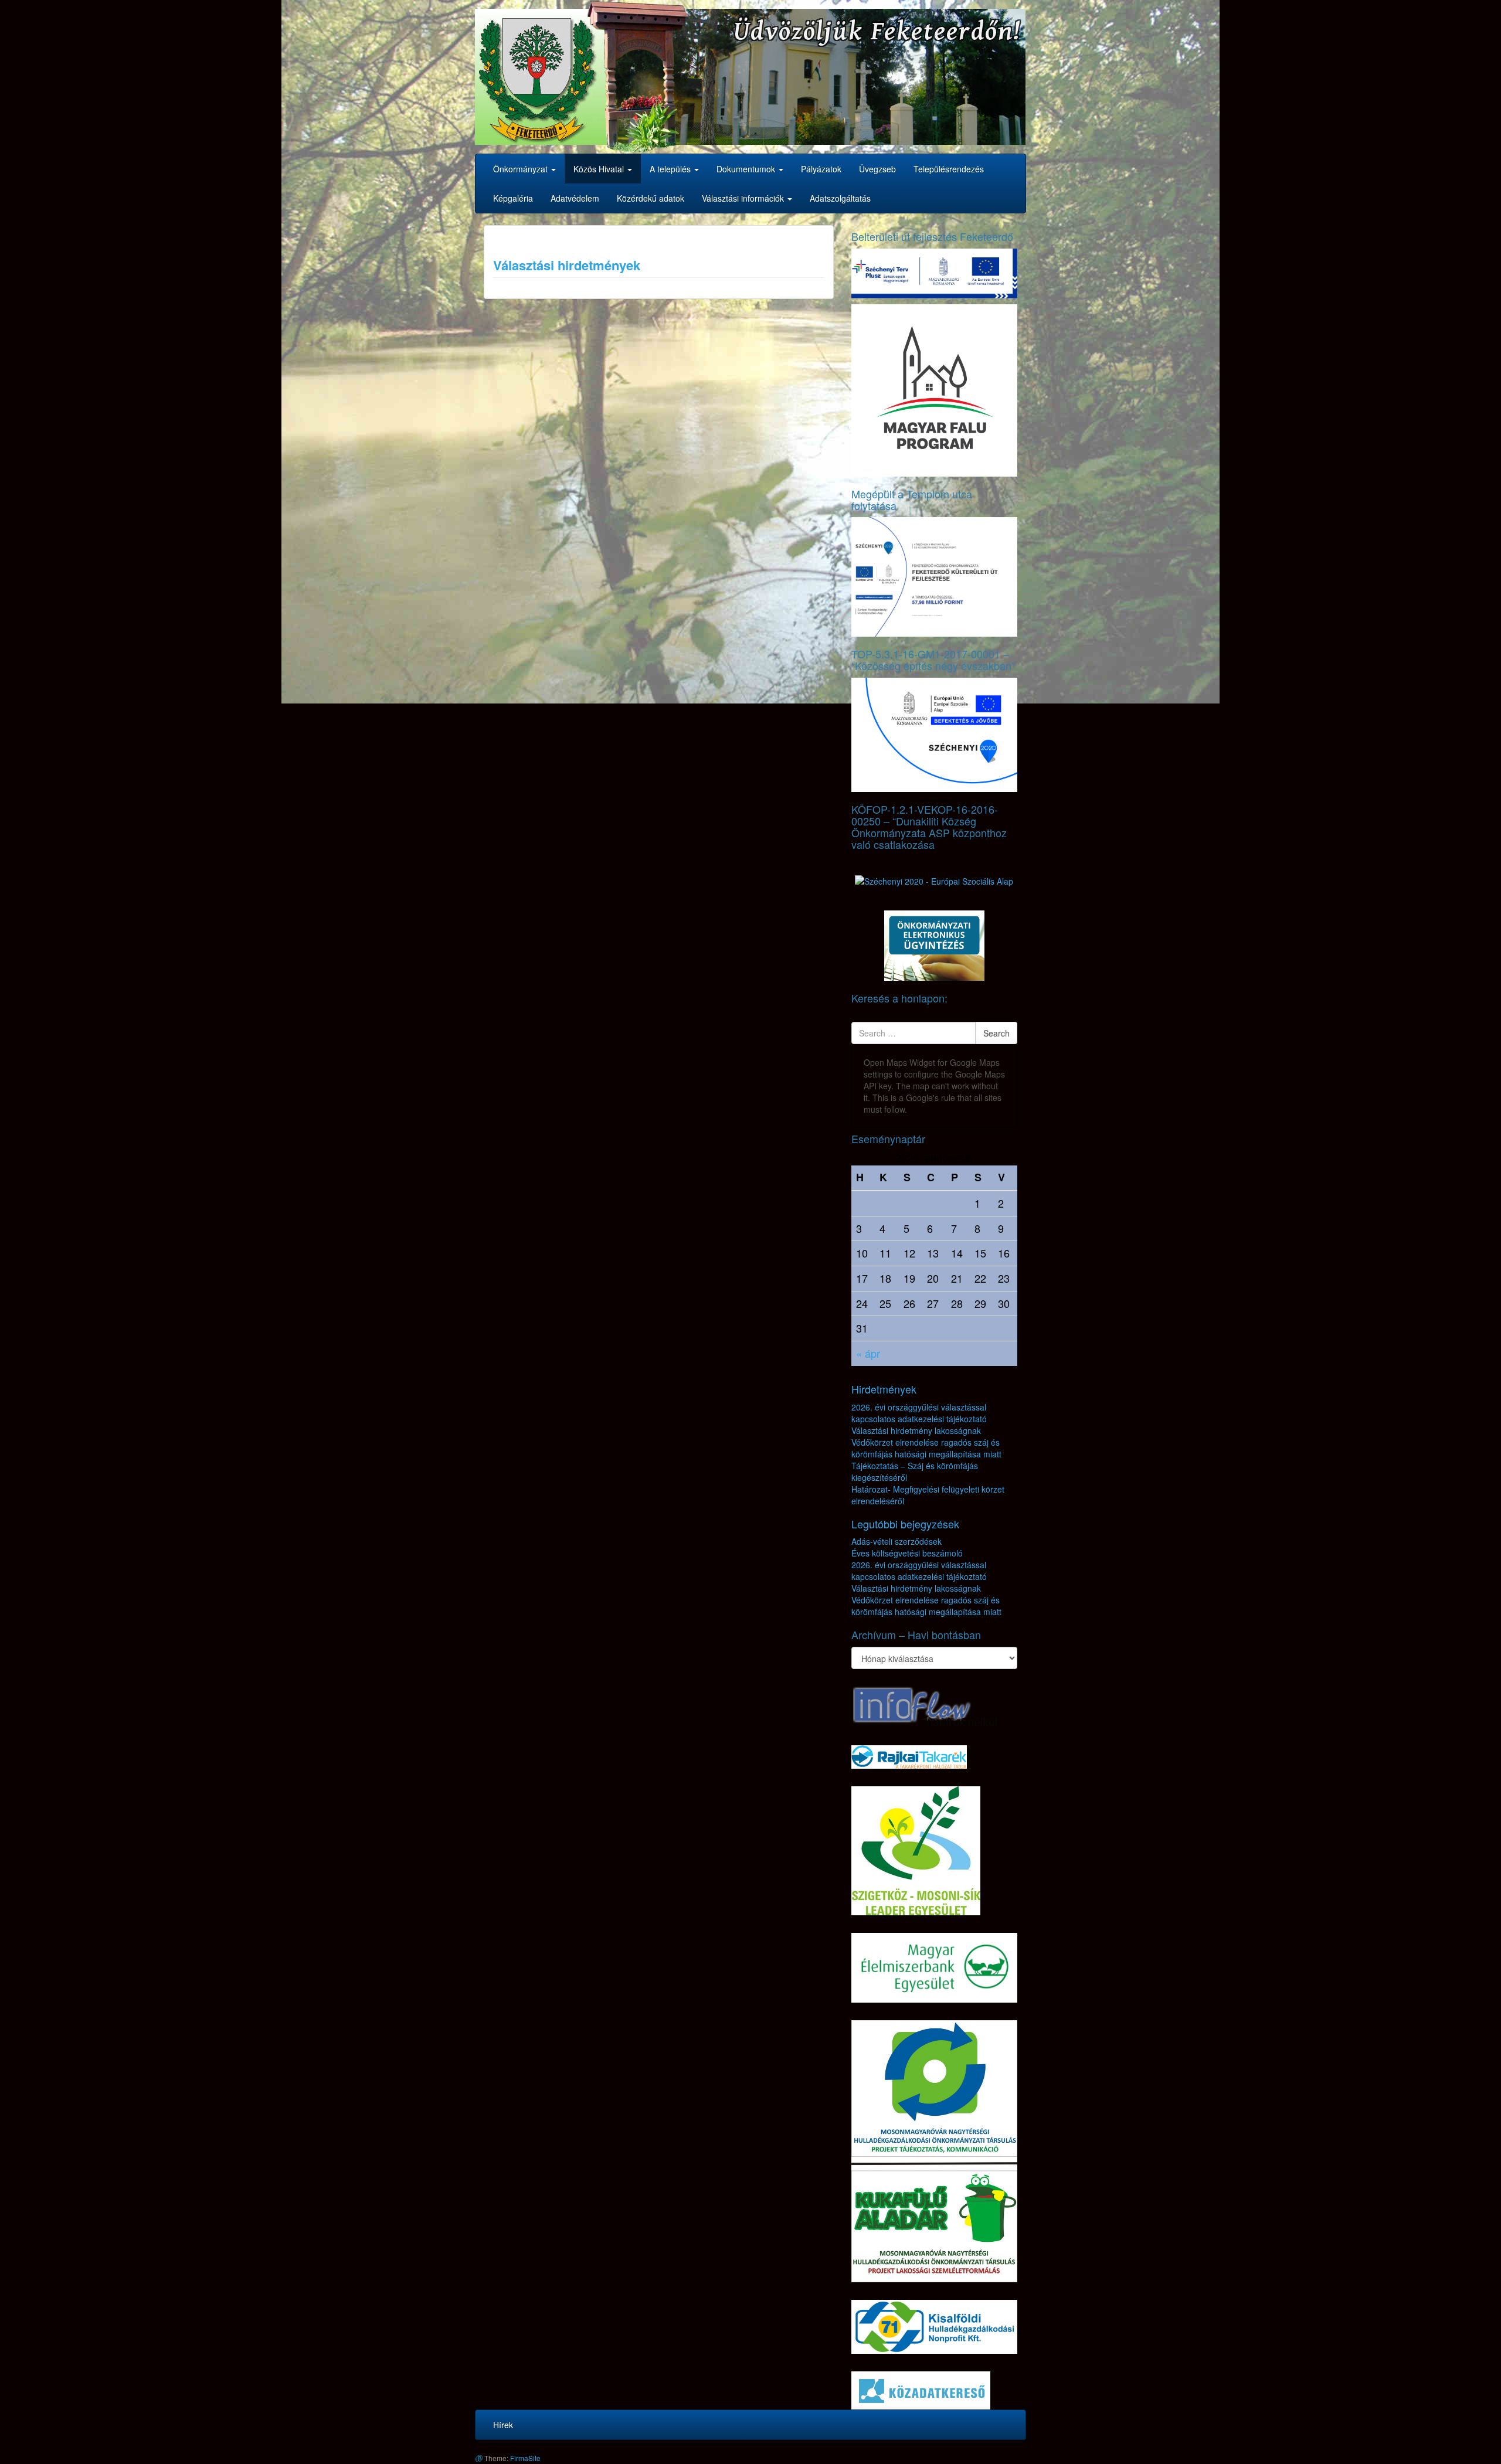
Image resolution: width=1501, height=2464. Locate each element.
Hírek (503, 2425)
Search (996, 1033)
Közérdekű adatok (651, 198)
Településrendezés (949, 169)
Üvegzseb (877, 169)
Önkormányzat (522, 169)
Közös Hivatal (600, 169)
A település (671, 169)
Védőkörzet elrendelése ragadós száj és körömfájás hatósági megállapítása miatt (926, 1448)
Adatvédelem (575, 198)
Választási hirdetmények (567, 265)
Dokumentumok (747, 169)
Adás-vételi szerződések (896, 1541)
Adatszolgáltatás (840, 198)
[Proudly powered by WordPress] (478, 2458)
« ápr (868, 1353)
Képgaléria (513, 198)
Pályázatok (821, 169)
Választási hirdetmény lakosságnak (916, 1430)
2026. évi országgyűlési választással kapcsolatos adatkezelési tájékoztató (919, 1413)
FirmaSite (525, 2458)
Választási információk (744, 198)
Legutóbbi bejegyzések (905, 1524)
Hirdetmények (884, 1389)
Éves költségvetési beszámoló (907, 1553)
